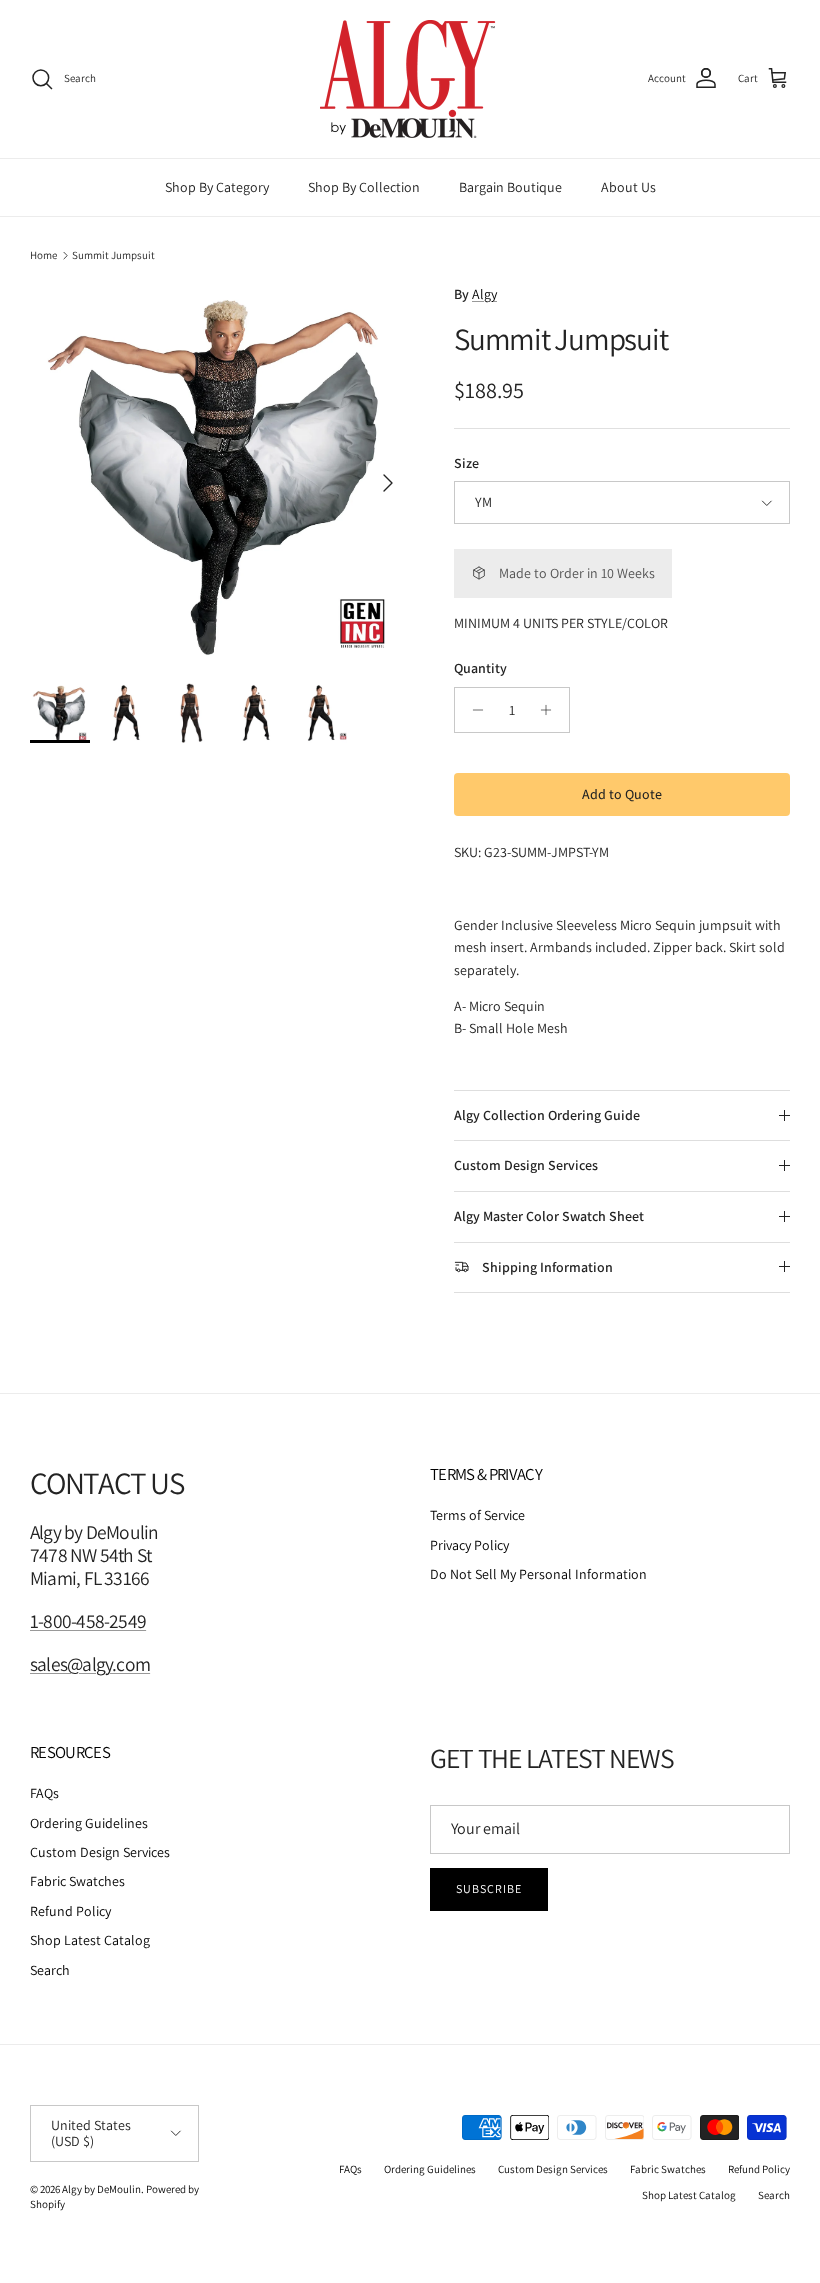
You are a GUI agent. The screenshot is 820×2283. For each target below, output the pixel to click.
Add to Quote (622, 794)
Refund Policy (70, 1911)
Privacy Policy (469, 1545)
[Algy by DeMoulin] (410, 79)
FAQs (44, 1793)
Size (466, 463)
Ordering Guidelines (89, 1823)
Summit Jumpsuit (113, 255)
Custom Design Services (526, 1165)
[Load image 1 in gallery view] (220, 473)
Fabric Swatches (77, 1881)
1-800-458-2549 (88, 1621)
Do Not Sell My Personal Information (538, 1574)
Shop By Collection (364, 187)
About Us (628, 187)
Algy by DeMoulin (101, 2189)
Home (43, 255)
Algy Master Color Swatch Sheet (549, 1216)
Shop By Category (217, 187)
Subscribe (489, 1888)
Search (50, 1970)
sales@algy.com (90, 1664)
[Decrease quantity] (472, 710)
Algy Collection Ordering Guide (547, 1115)
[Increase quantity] (551, 710)
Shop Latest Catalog (90, 1940)
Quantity (480, 668)
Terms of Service (477, 1515)
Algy (484, 294)
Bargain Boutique (510, 187)
